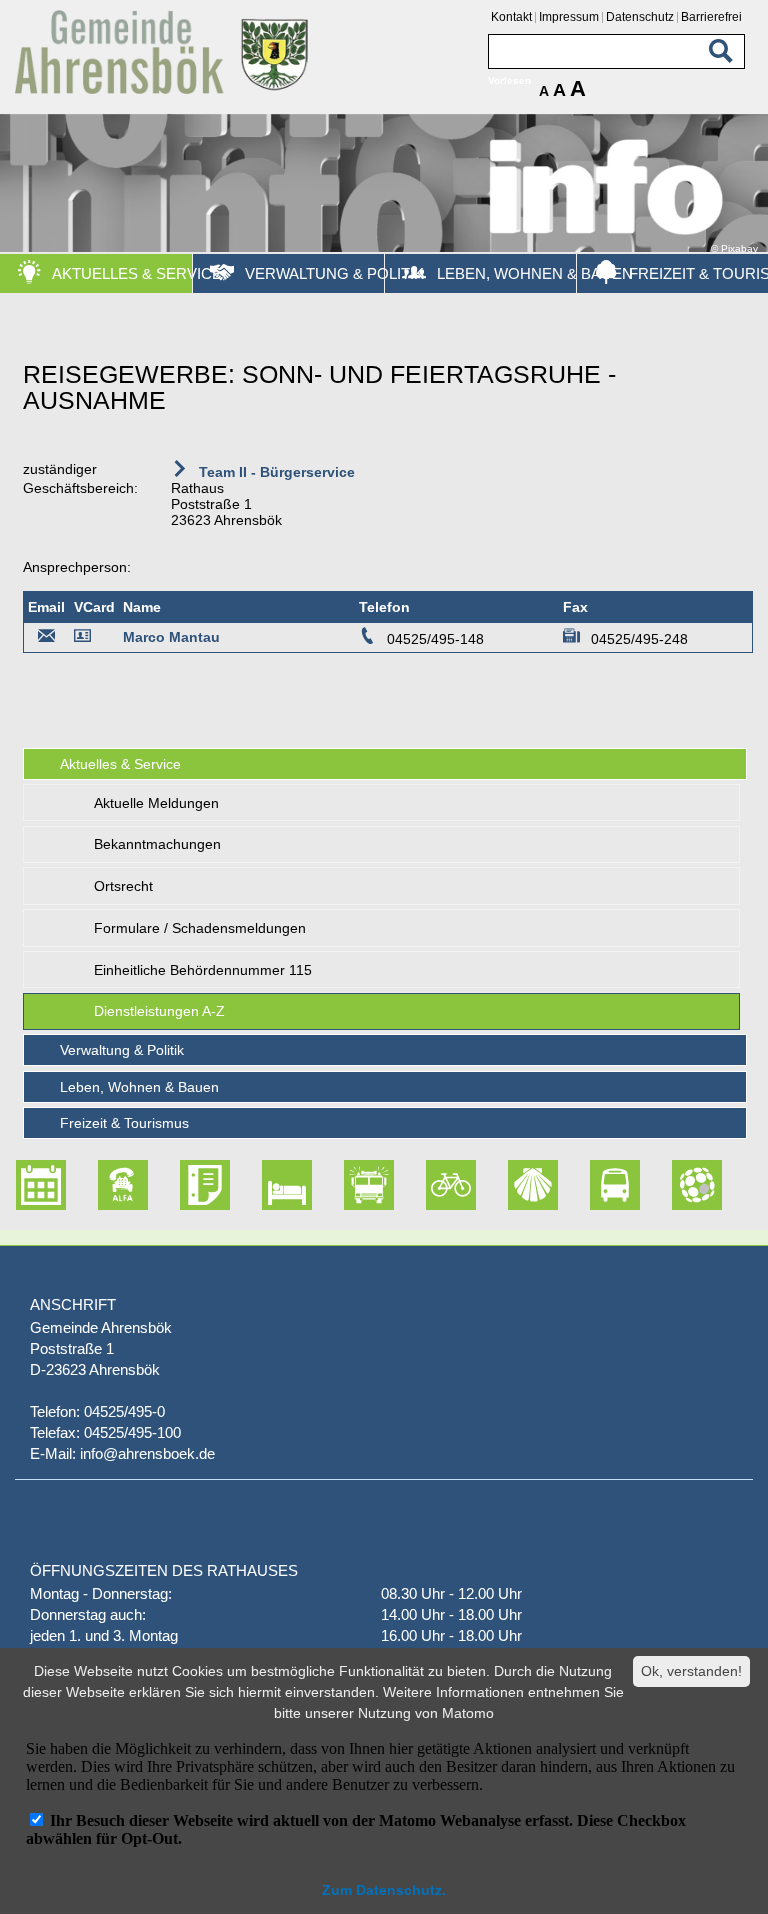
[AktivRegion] (428, 1184)
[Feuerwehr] (346, 1184)
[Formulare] (182, 1184)
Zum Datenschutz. (384, 1890)
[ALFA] (100, 1184)
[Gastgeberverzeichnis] (264, 1184)
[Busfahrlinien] (592, 1184)
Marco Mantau (171, 637)
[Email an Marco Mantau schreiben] (47, 639)
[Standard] (165, 90)
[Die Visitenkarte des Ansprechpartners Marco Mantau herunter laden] (86, 639)
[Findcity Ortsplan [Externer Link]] (674, 1184)
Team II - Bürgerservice (275, 472)
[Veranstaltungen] (18, 1184)
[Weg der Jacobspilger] (510, 1184)
